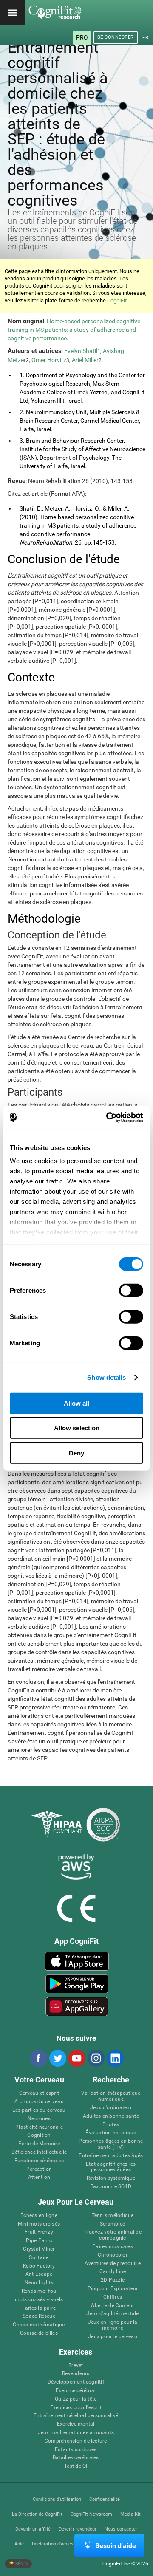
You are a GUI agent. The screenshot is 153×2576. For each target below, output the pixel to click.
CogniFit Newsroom (91, 2514)
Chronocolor (113, 2255)
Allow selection (77, 1428)
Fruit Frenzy (39, 2232)
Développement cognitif (76, 2382)
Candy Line (113, 2272)
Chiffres (113, 2297)
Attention (39, 2177)
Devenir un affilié (33, 2529)
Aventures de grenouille (113, 2264)
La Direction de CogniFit (37, 2514)
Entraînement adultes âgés (111, 2156)
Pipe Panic (39, 2241)
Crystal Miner (39, 2249)
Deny (76, 1453)
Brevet (76, 2366)
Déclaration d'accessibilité (60, 2544)
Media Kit (130, 2514)
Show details (106, 1377)
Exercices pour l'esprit (76, 2408)
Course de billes (39, 2333)
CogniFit (117, 301)
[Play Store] (77, 1984)
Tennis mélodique (113, 2216)
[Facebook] (38, 2058)
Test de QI (76, 2466)
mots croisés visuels (39, 2300)
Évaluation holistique (111, 2133)
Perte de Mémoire (39, 2144)
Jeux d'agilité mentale (112, 2314)
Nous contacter (121, 2529)
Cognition (39, 2135)
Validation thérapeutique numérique (111, 2096)
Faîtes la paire (39, 2308)
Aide (19, 2544)
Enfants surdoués (76, 2450)
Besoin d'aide (116, 2546)
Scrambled (113, 2224)
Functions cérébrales (39, 2161)
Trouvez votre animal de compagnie (113, 2235)
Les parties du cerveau (39, 2110)
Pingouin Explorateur (113, 2289)
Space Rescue (39, 2316)
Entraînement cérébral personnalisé (76, 2416)
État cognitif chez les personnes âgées (111, 2167)
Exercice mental (76, 2424)
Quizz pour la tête (76, 2399)
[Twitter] (57, 2058)
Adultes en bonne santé (111, 2116)
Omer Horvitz (49, 360)
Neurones (39, 2119)
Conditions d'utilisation (57, 2499)
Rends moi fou (39, 2291)
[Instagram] (96, 2058)
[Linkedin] (115, 2058)
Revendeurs (76, 2374)
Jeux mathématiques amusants (76, 2433)
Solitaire (39, 2258)
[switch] (131, 1290)
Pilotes (111, 2125)
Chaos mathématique (39, 2325)
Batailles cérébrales (76, 2458)
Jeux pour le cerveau (113, 2337)
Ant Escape (39, 2274)
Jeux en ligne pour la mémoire (113, 2325)
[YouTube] (76, 2058)
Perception (39, 2169)
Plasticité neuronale (39, 2127)
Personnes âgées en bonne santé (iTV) (111, 2144)
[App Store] (77, 1961)
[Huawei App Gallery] (77, 2006)
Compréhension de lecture (76, 2441)
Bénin (21, 2563)
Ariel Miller (85, 360)
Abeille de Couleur (112, 2306)
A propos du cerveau (39, 2102)
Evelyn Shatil (81, 351)
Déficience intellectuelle (39, 2152)
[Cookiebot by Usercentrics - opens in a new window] (108, 1118)
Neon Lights (39, 2283)
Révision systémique (111, 2178)
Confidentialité (105, 2499)
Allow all (76, 1403)
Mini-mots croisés (39, 2224)
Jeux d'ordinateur (111, 2108)
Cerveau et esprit (39, 2093)
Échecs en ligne (39, 2216)
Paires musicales (113, 2247)
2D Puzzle (113, 2280)
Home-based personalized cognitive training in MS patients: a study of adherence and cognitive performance (74, 330)
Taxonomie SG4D (111, 2187)
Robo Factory (39, 2266)
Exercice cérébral (76, 2391)
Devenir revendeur (78, 2529)
